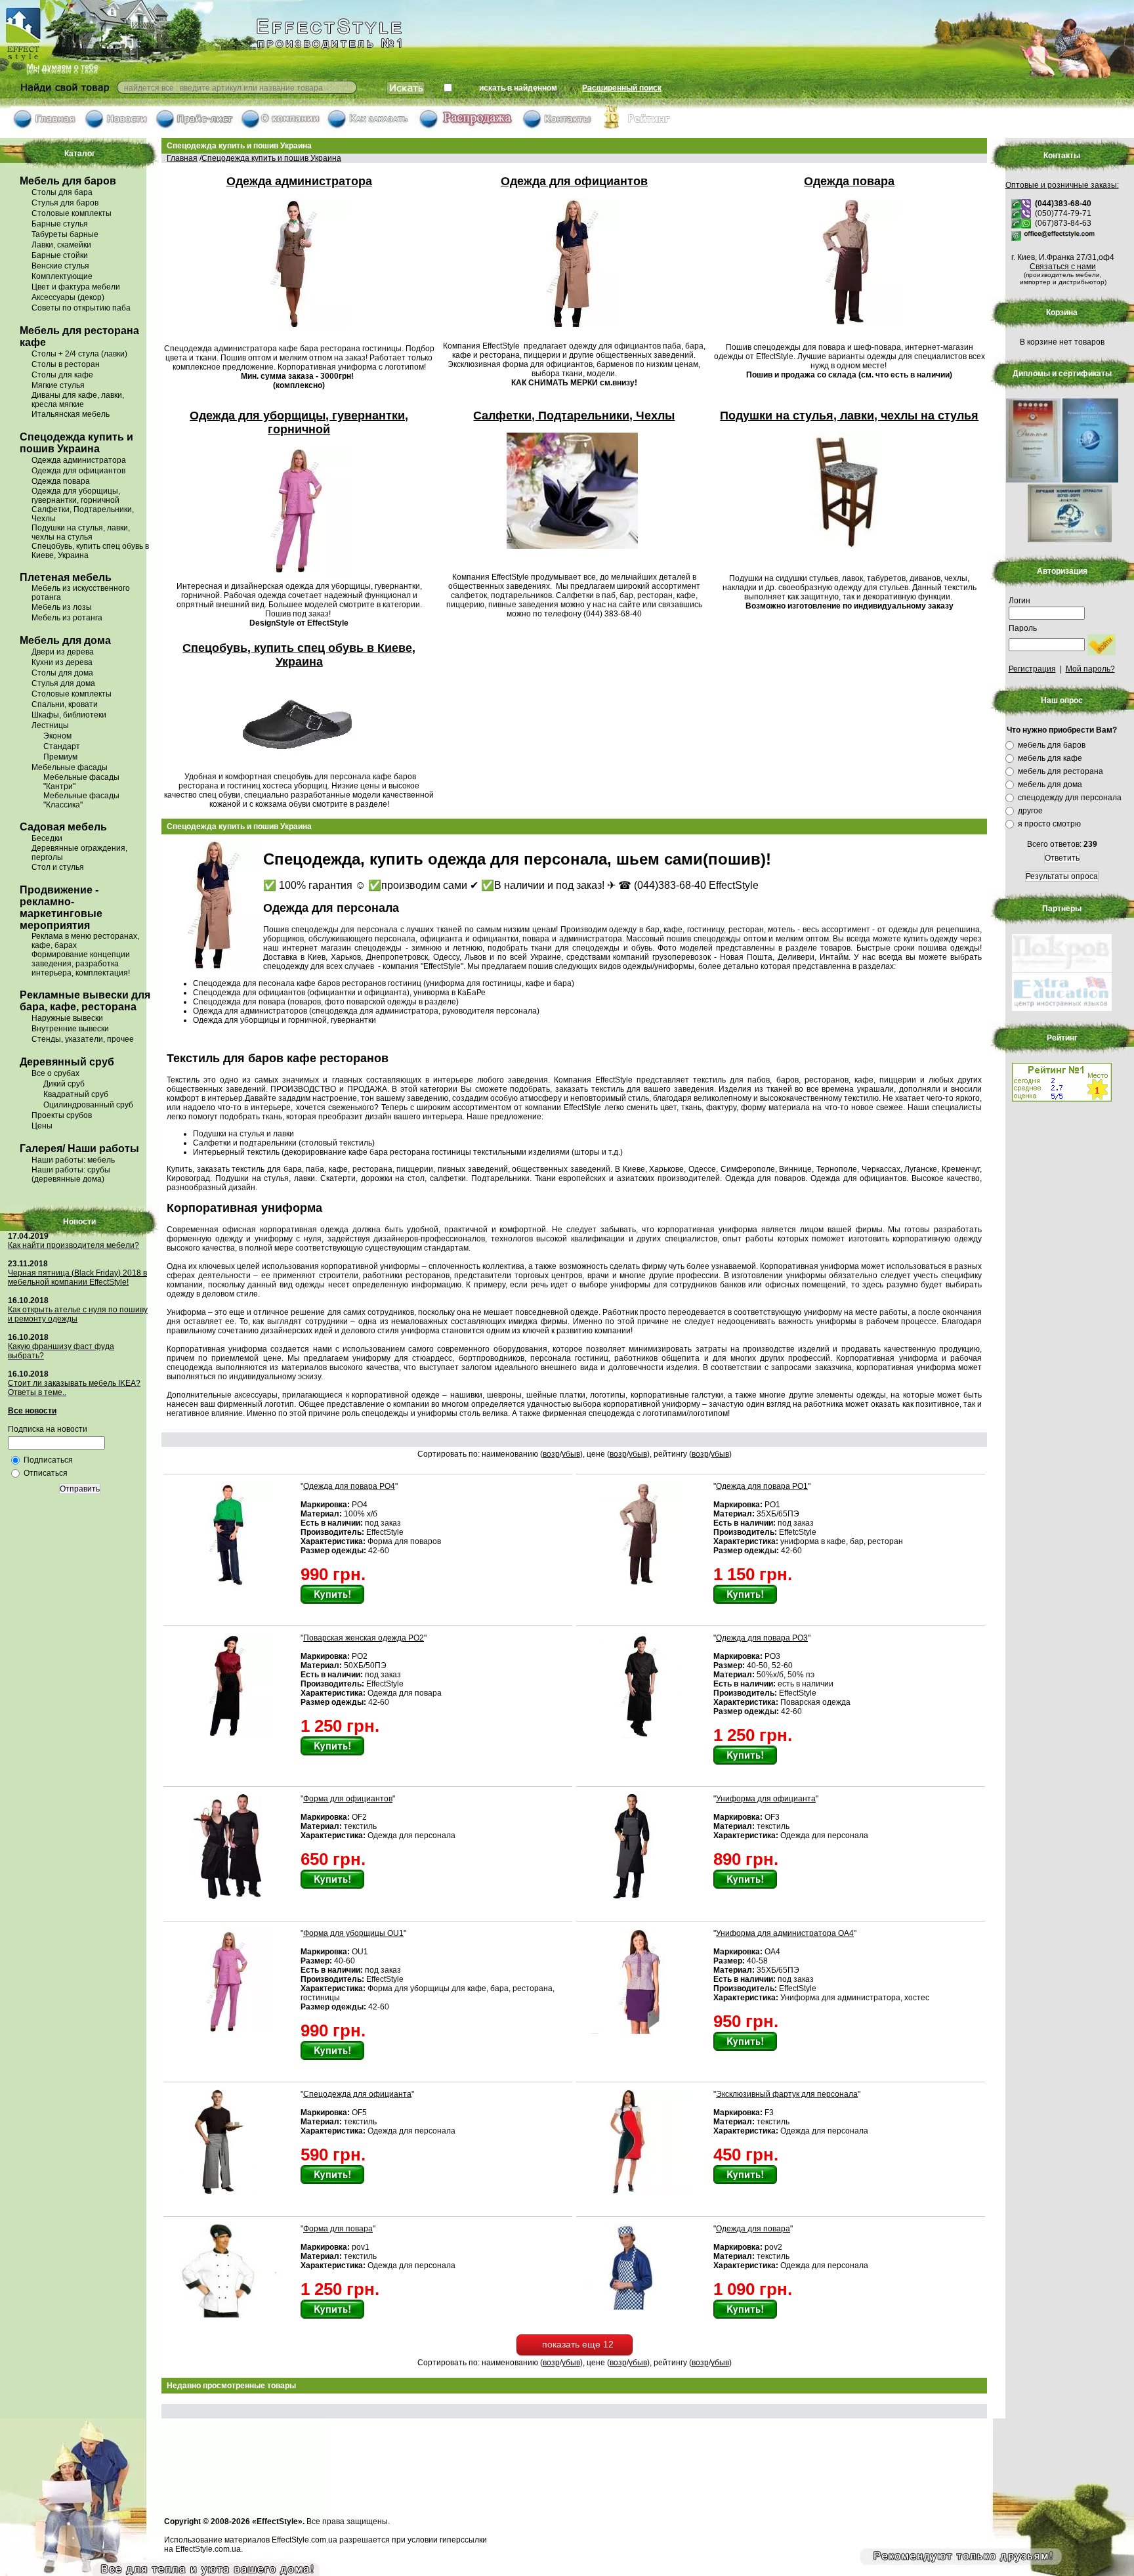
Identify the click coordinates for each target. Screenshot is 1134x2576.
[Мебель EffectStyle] (180, 76)
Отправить (80, 1489)
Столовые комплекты (72, 213)
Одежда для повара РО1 (762, 1486)
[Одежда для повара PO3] (642, 1736)
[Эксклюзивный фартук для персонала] (643, 2192)
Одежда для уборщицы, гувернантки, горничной (76, 496)
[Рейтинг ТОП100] (636, 129)
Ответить (1062, 858)
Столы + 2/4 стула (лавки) (79, 354)
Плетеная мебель (66, 577)
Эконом (57, 736)
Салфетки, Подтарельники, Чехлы (574, 416)
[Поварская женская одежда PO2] (230, 1736)
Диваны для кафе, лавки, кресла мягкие (78, 400)
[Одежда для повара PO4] (230, 1584)
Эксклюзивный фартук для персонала (787, 2094)
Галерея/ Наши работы (79, 1148)
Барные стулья (60, 224)
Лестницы (50, 725)
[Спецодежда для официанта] (230, 2192)
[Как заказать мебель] (369, 129)
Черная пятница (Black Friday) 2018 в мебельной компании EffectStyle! (77, 1277)
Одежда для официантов (78, 471)
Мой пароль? (1090, 669)
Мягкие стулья (58, 385)
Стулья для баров (65, 203)
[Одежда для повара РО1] (642, 1584)
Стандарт (62, 746)
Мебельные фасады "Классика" (81, 800)
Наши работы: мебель (73, 1160)
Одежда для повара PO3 (762, 1638)
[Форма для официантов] (230, 1897)
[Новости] (117, 129)
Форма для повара (338, 2229)
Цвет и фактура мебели (76, 287)
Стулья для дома (63, 683)
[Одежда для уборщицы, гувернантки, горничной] (299, 576)
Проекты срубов (62, 1115)
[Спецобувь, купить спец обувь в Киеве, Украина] (299, 767)
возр (551, 1454)
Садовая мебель (63, 827)
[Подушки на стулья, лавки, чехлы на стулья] (850, 550)
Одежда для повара (753, 2229)
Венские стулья (60, 266)
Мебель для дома (65, 640)
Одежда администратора (79, 460)
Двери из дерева (63, 652)
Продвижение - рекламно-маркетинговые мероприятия (61, 908)
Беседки (47, 838)
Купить (332, 1594)
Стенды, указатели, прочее (83, 1039)
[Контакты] (558, 129)
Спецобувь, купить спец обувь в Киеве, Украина (299, 655)
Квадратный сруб (76, 1094)
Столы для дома (62, 673)
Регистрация (1032, 669)
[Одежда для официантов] (574, 328)
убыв (571, 1454)
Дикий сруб (64, 1084)
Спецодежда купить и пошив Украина (76, 443)
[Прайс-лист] (195, 129)
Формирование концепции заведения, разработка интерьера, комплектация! (81, 964)
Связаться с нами (1063, 267)
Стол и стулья (58, 867)
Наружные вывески (67, 1018)
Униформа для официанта (766, 1799)
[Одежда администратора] (299, 330)
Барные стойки (60, 255)
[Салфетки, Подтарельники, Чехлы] (574, 550)
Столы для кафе (62, 375)
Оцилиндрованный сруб (88, 1105)
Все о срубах (55, 1073)
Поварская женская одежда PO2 (364, 1638)
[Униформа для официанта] (643, 1897)
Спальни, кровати (65, 704)
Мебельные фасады (70, 767)
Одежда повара (61, 481)
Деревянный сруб (67, 1062)
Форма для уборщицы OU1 (353, 1933)
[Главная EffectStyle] (46, 129)
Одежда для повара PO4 (349, 1486)
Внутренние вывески (70, 1029)
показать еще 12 (578, 2344)
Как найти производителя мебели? (73, 1245)
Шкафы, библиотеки (69, 715)
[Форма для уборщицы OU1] (230, 2031)
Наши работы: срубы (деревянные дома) (71, 1174)
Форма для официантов (348, 1799)
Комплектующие (62, 276)
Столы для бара (62, 192)
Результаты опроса (1062, 876)
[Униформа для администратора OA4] (642, 2031)
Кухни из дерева (62, 662)
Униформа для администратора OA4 (785, 1933)
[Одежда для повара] (642, 2308)
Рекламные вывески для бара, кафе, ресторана (85, 1001)
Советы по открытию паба (81, 308)
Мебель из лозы (62, 607)
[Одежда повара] (849, 328)
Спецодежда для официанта (357, 2094)
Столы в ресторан (66, 364)
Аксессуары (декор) (68, 297)
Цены (42, 1126)
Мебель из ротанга (67, 618)
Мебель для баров (68, 181)
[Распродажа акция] (467, 129)
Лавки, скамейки (61, 245)
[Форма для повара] (230, 2315)
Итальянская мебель (71, 414)
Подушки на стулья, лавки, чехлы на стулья (81, 532)
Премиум (60, 757)
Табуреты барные (65, 234)
